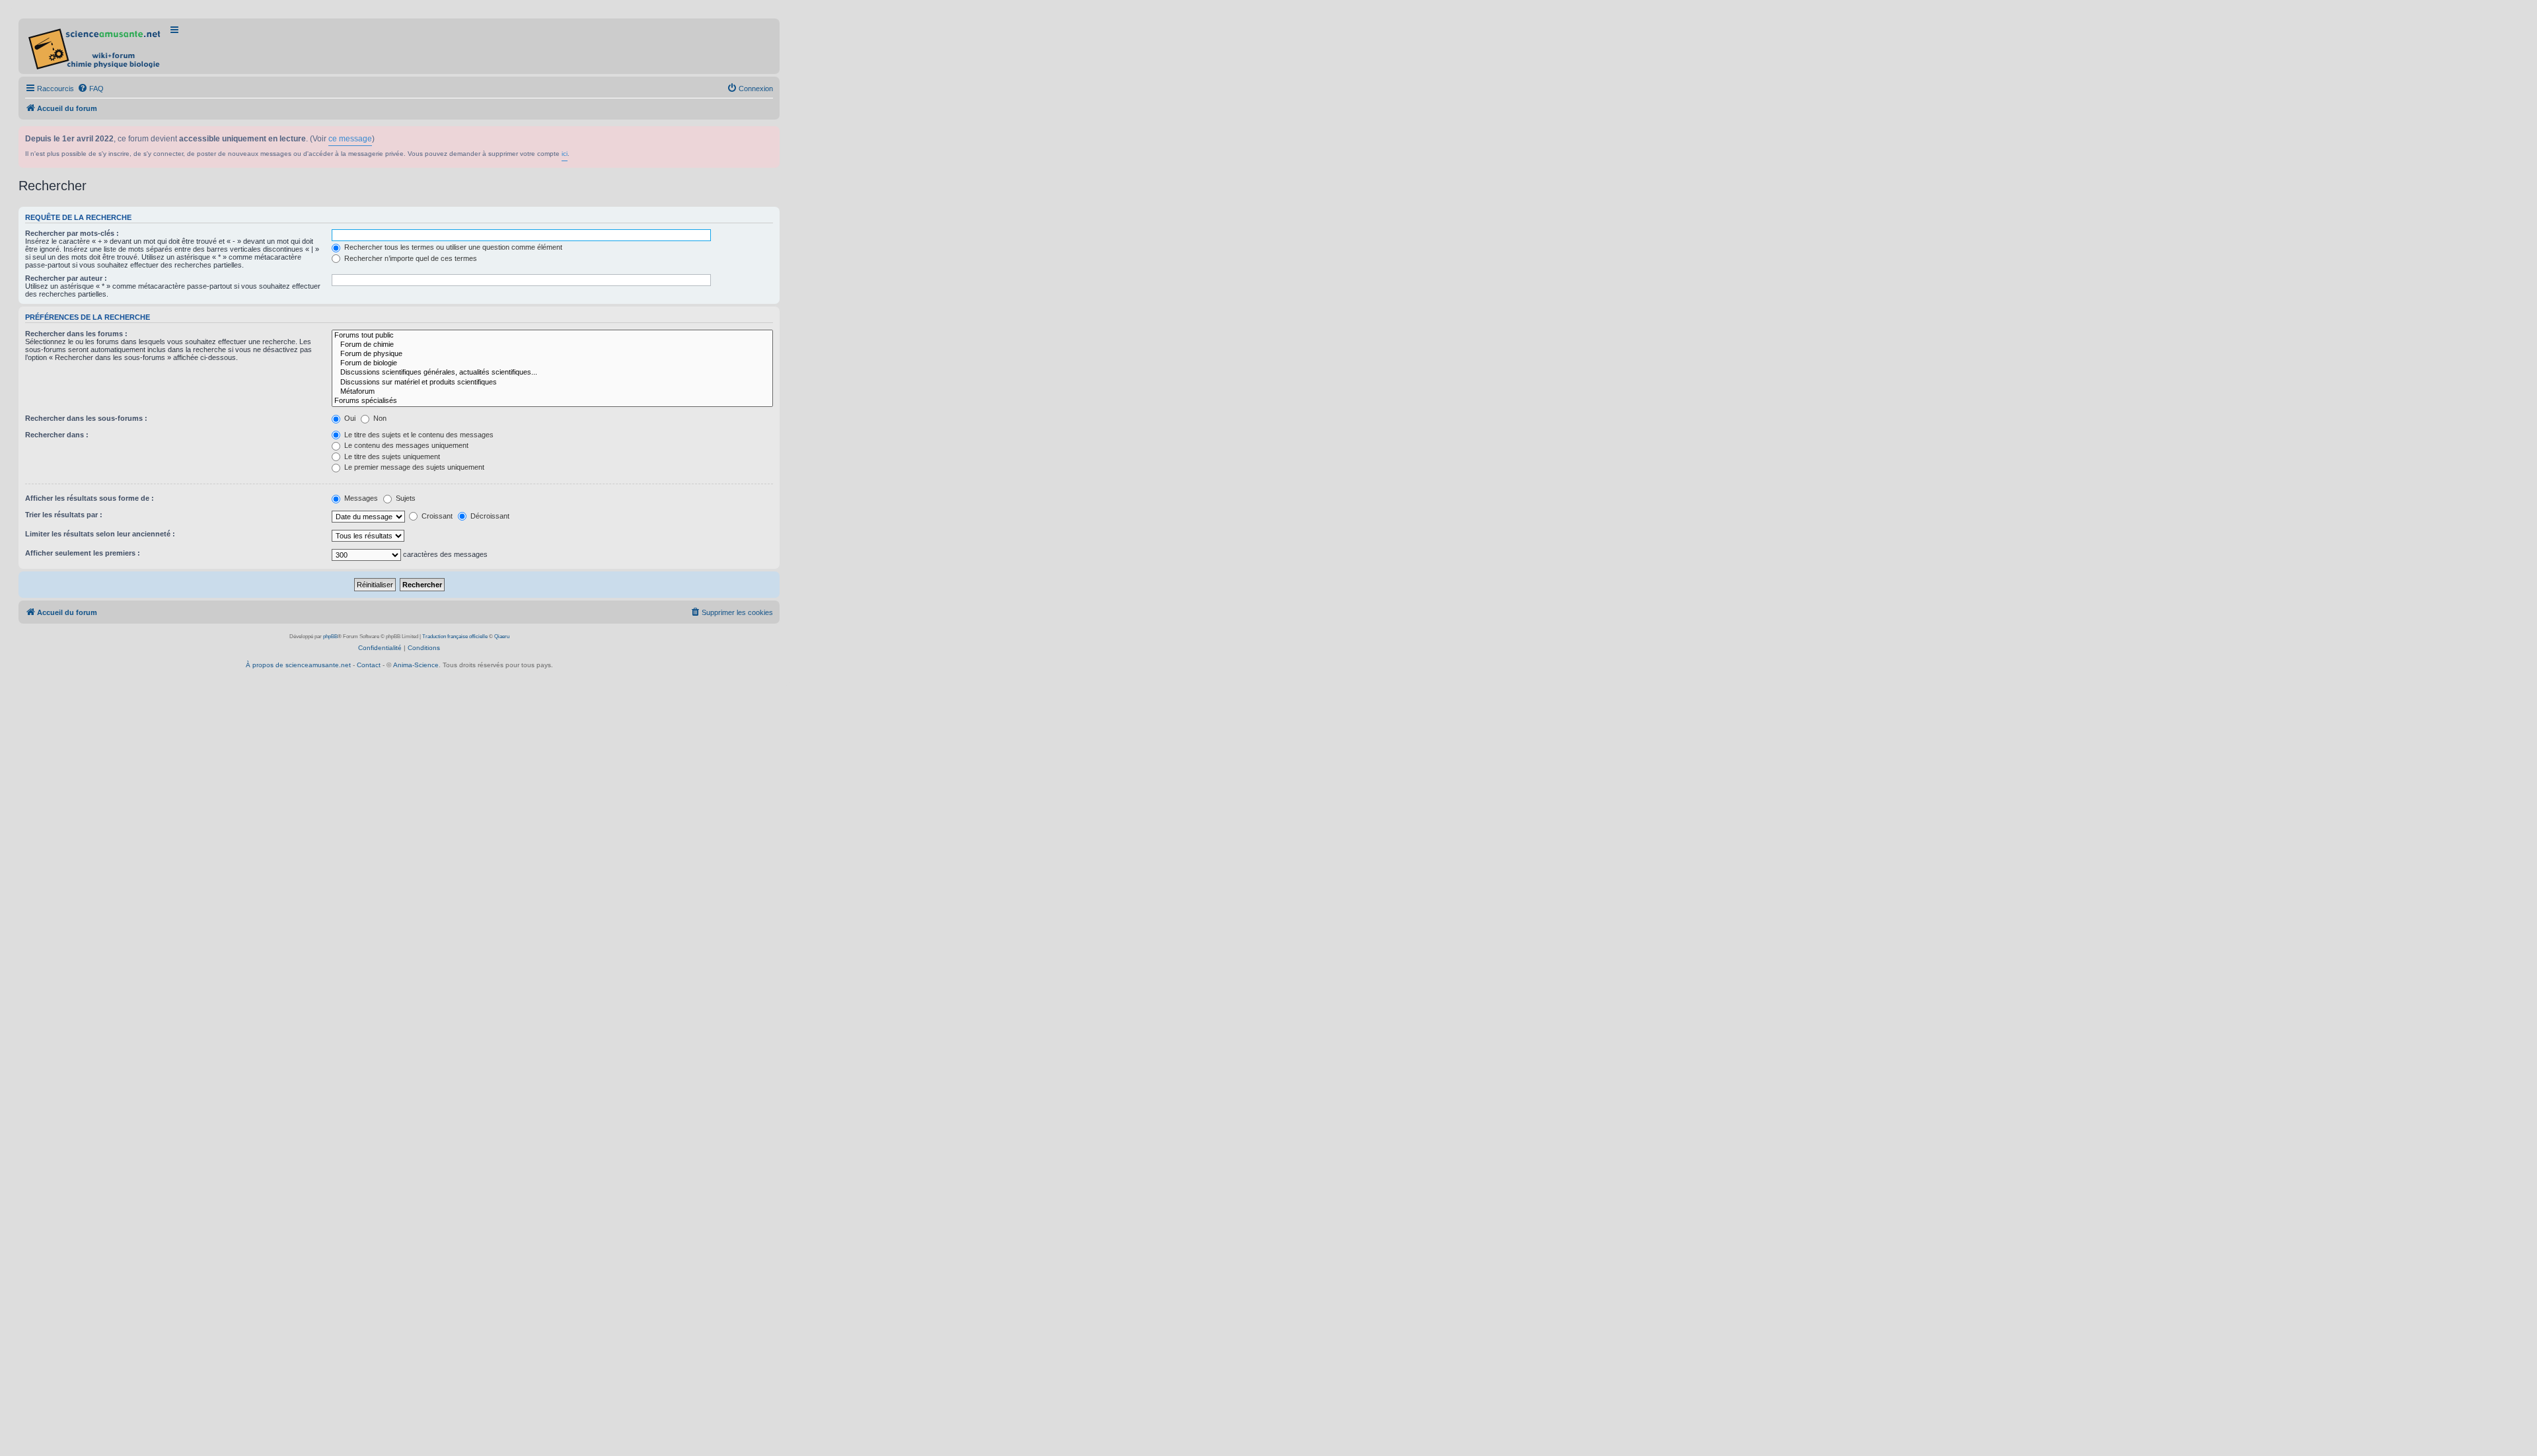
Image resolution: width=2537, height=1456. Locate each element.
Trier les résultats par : (64, 515)
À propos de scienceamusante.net (298, 665)
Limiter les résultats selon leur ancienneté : (100, 534)
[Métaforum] (552, 392)
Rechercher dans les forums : (76, 334)
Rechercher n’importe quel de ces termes (410, 258)
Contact (369, 665)
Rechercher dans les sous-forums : (86, 418)
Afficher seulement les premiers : (83, 553)
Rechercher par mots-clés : (72, 233)
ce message (350, 139)
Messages (360, 498)
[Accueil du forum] (95, 46)
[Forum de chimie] (552, 345)
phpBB (330, 637)
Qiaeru (502, 637)
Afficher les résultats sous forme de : (90, 498)
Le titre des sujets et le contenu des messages (418, 435)
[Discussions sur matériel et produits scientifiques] (552, 382)
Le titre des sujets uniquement (391, 456)
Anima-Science (416, 665)
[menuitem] (91, 89)
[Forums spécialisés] (552, 401)
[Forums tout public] (552, 336)
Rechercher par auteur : (66, 278)
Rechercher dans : (57, 435)
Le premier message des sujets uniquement (413, 467)
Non (379, 418)
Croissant (436, 516)
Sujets (405, 498)
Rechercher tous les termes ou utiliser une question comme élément (452, 247)
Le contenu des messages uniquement (405, 445)
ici (565, 154)
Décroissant (489, 516)
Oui (349, 418)
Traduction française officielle (455, 637)
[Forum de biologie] (552, 363)
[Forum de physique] (552, 354)
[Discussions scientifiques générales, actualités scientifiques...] (552, 373)
